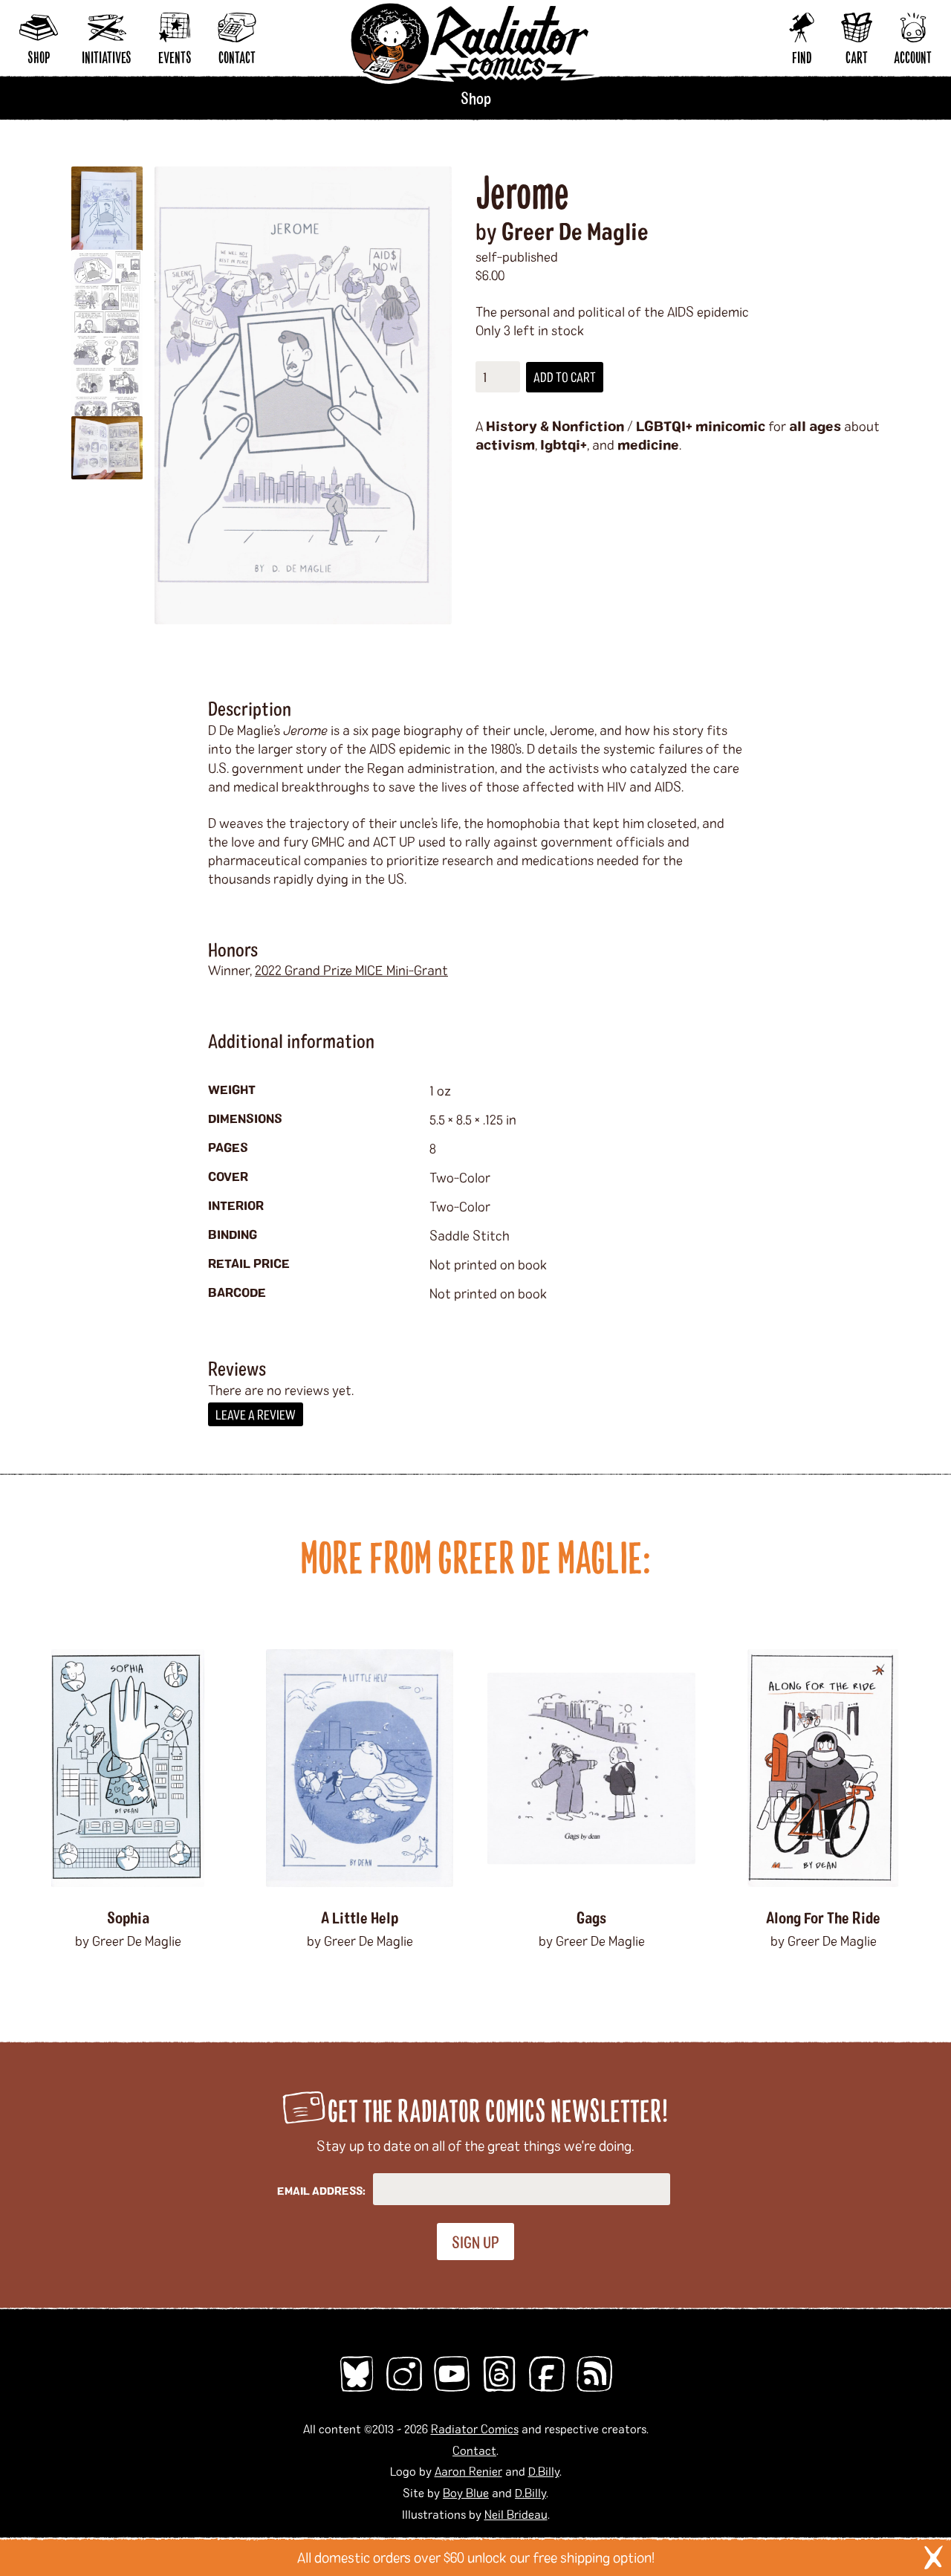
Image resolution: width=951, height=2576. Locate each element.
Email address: (321, 2191)
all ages (815, 426)
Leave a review (256, 1414)
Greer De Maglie (575, 230)
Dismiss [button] (933, 2557)
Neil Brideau (516, 2514)
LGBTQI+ (664, 426)
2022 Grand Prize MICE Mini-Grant (351, 970)
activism (505, 444)
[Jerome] (303, 395)
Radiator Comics (475, 2428)
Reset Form (716, 20)
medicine (648, 444)
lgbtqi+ (564, 444)
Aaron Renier (468, 2471)
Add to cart (565, 377)
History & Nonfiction (555, 426)
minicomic (730, 426)
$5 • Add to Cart (360, 1979)
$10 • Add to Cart (128, 1979)
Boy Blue (466, 2492)
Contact (474, 2450)
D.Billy (544, 2471)
